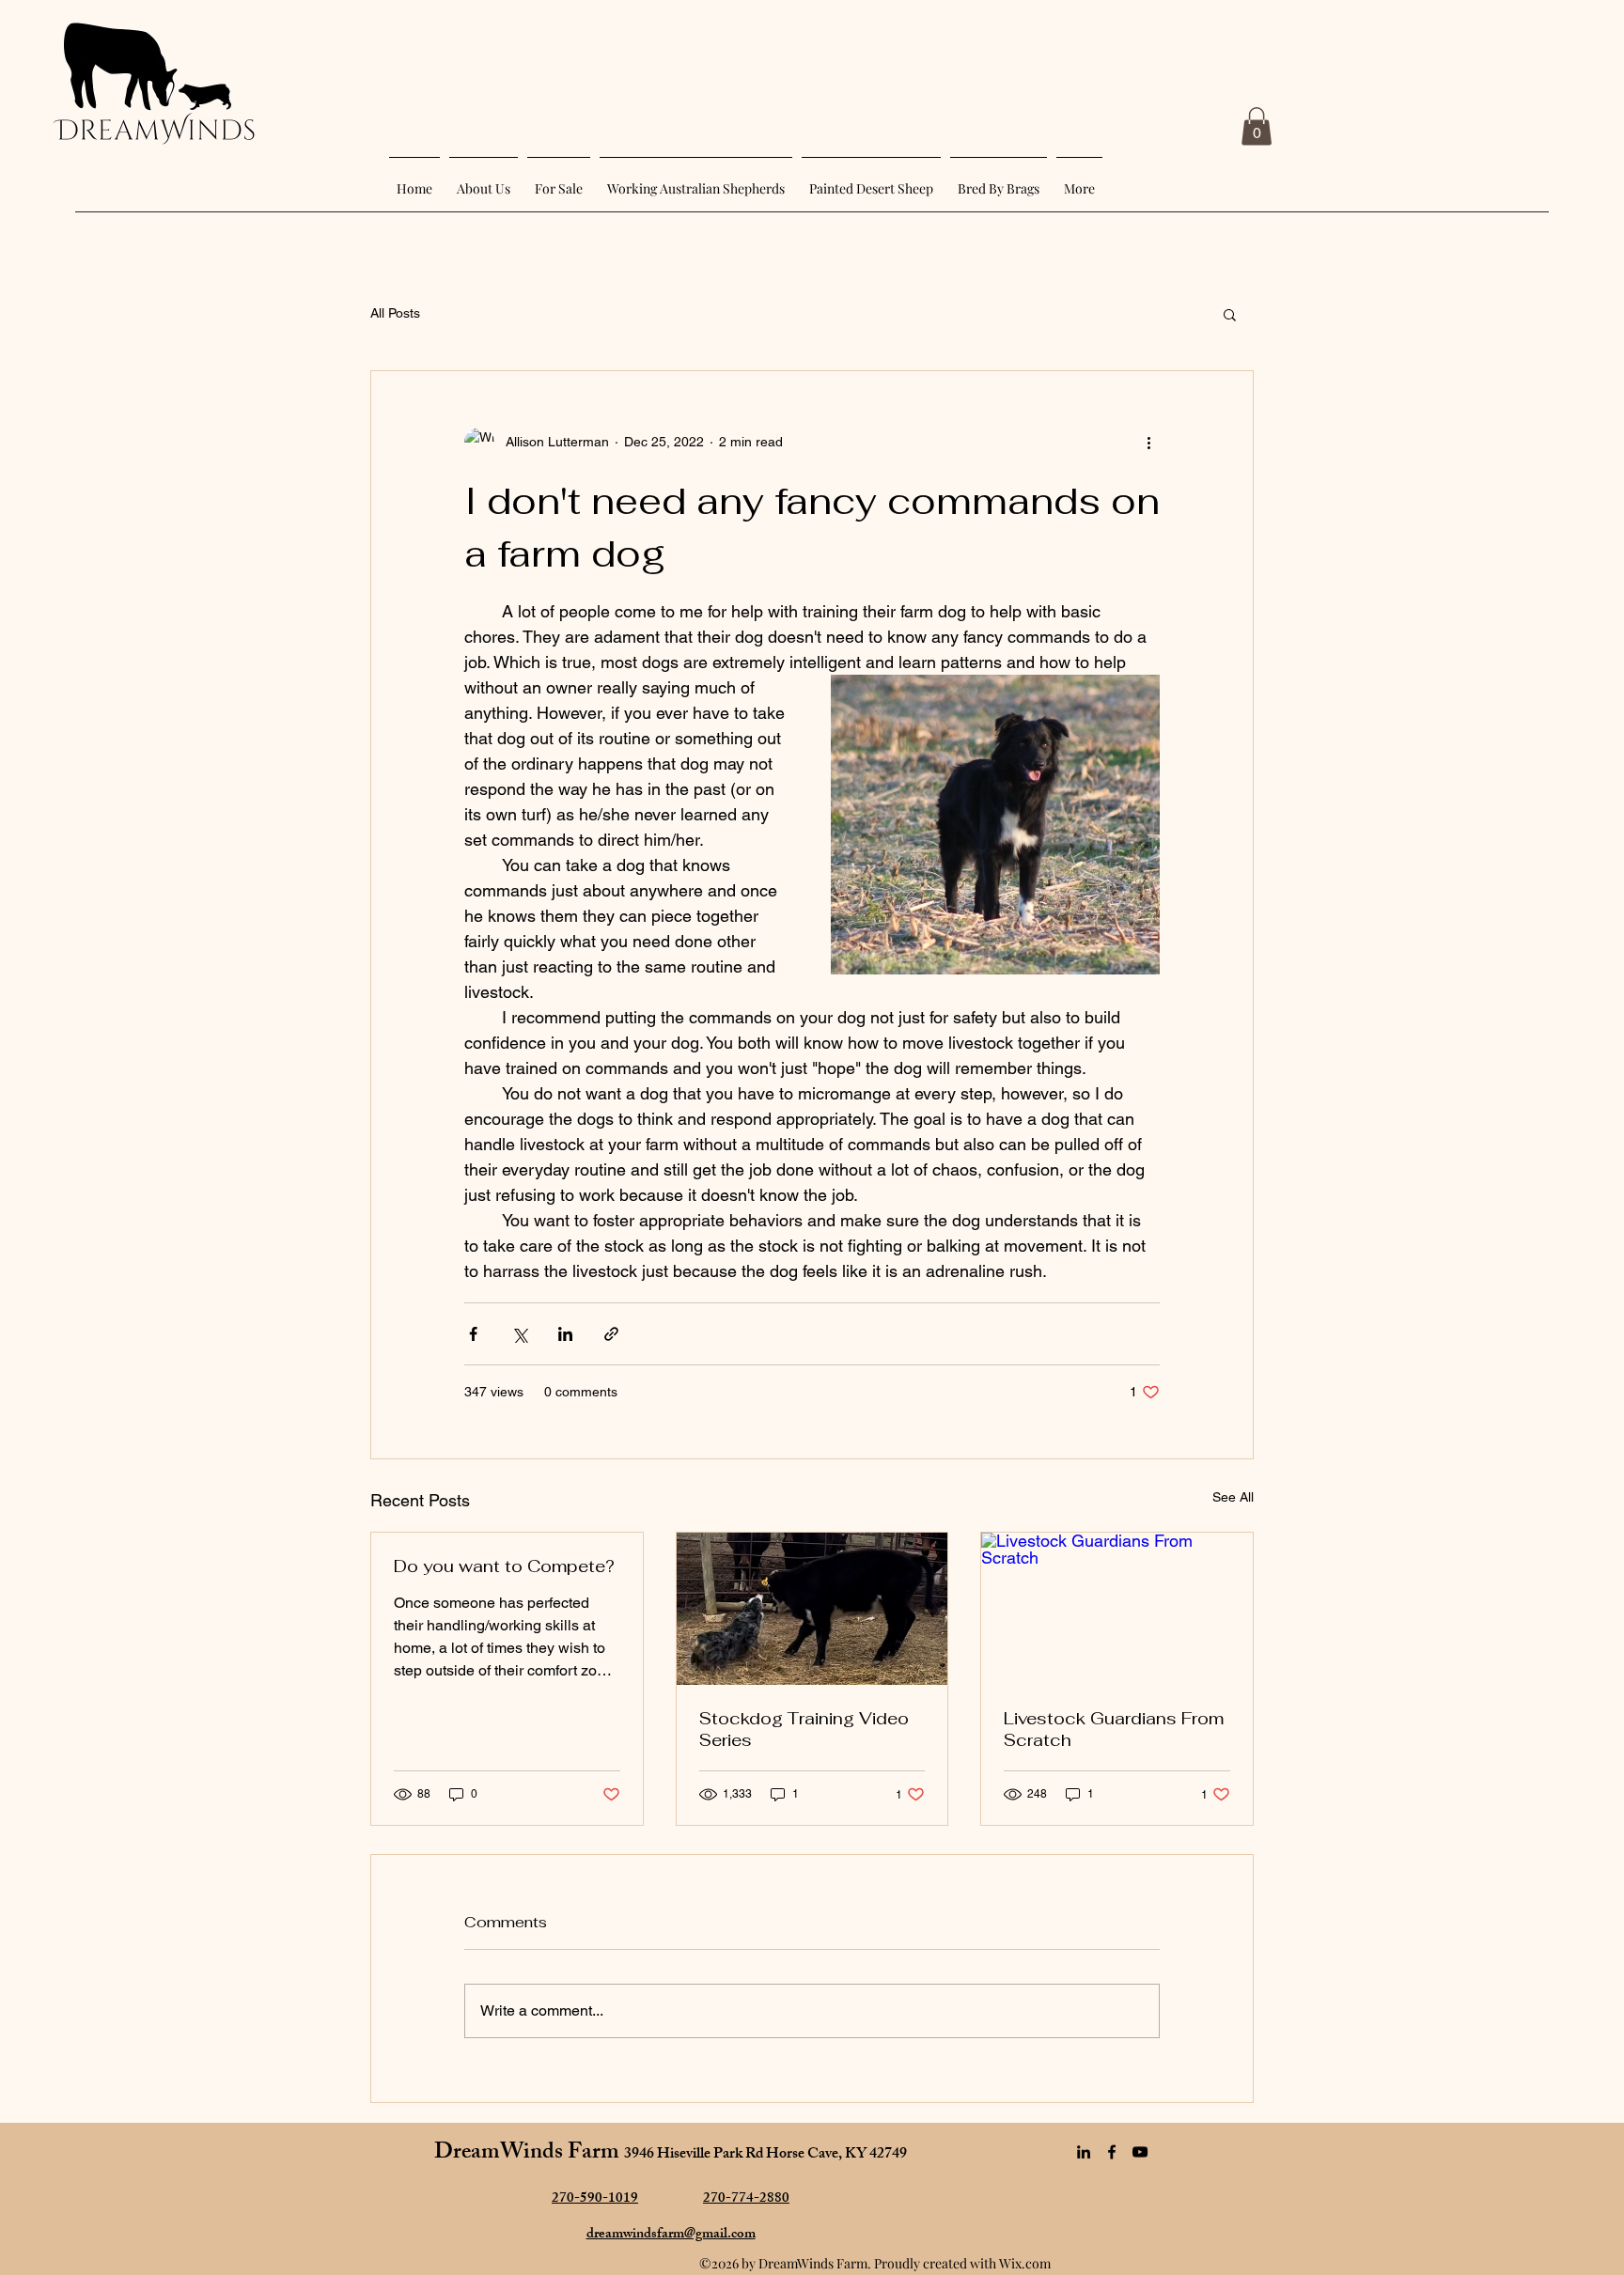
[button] (1257, 126)
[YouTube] (1140, 2152)
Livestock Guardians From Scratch (1114, 1729)
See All (1233, 1497)
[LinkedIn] (1084, 2152)
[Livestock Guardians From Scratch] (1117, 1609)
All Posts (395, 313)
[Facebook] (1112, 2152)
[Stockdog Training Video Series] (812, 1609)
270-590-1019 (595, 2199)
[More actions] (1148, 443)
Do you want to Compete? (504, 1566)
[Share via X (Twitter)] (519, 1334)
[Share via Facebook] (473, 1334)
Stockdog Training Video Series (804, 1729)
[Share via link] (611, 1334)
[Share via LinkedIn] (565, 1334)
